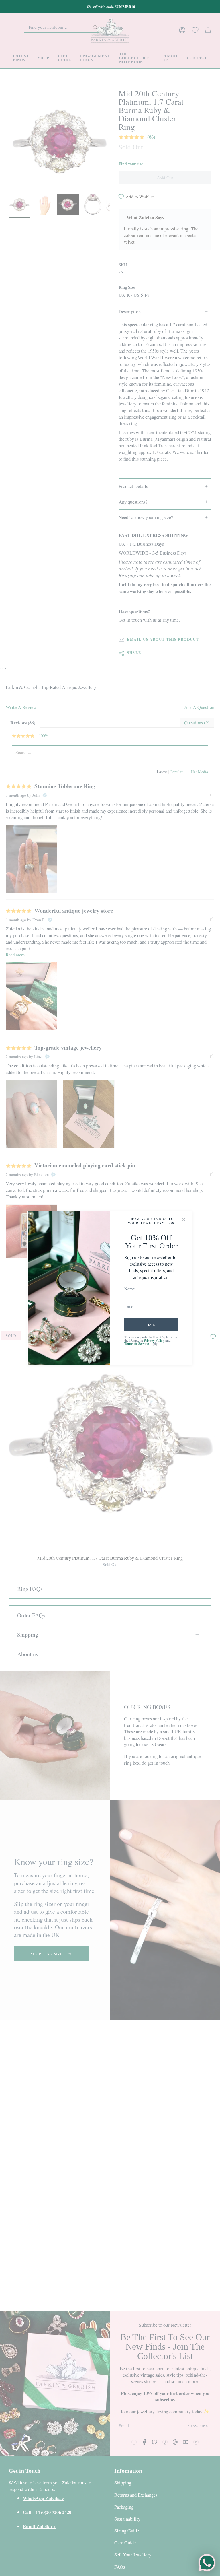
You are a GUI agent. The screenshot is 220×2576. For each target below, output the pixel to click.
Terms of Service (137, 1344)
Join (151, 1325)
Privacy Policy (154, 1340)
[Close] (184, 1219)
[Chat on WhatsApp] (207, 2563)
